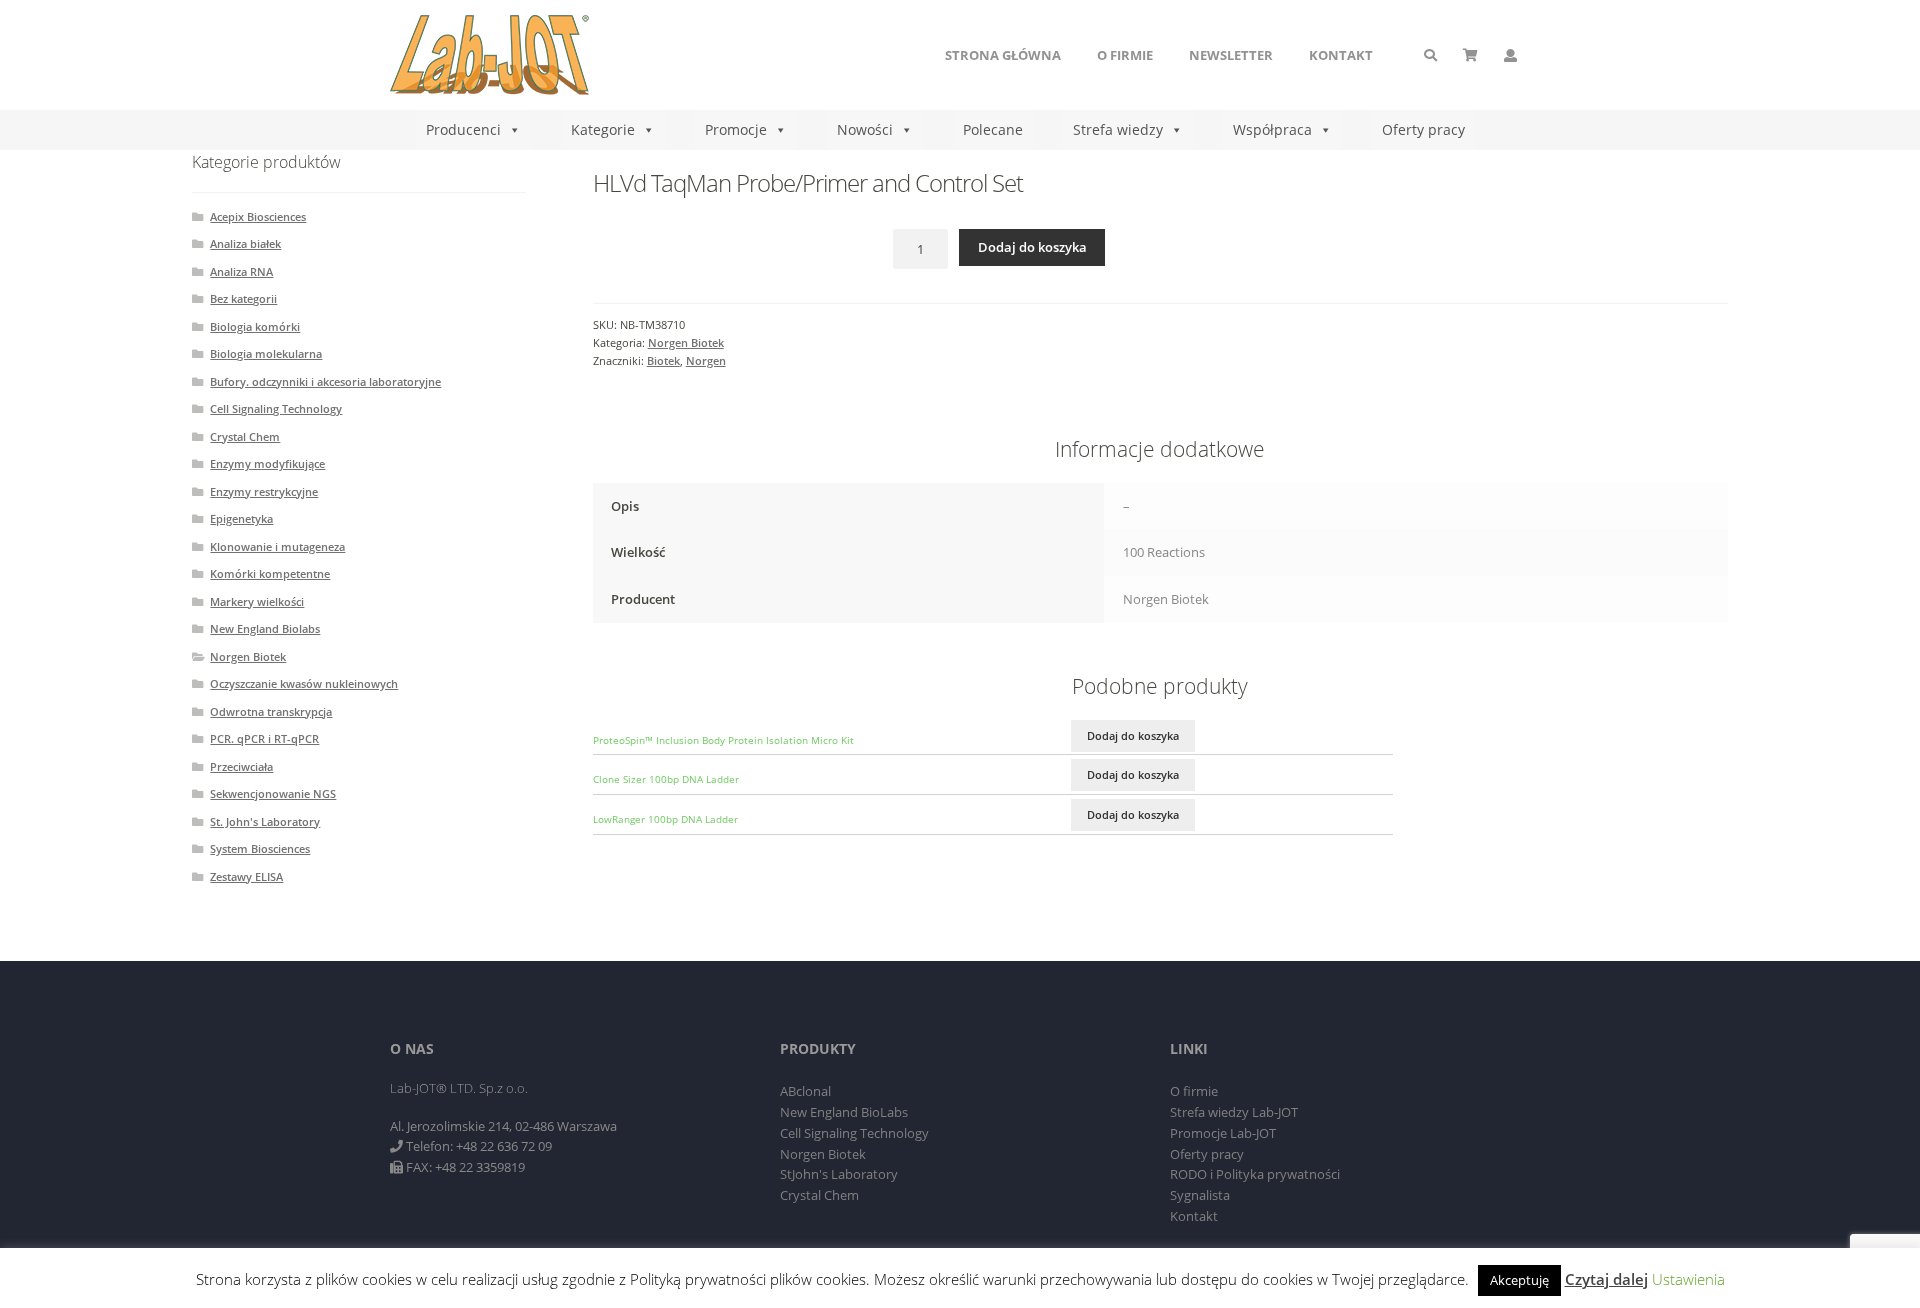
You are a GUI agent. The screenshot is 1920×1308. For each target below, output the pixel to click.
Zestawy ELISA (246, 876)
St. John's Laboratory (265, 821)
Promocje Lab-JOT (1223, 1133)
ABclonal (805, 1091)
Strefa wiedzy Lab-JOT (1234, 1112)
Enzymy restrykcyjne (264, 491)
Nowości (865, 129)
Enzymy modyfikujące (267, 463)
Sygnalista (1200, 1195)
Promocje (736, 129)
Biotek (663, 360)
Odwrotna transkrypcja (271, 711)
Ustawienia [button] (1688, 1279)
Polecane (993, 129)
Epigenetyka (241, 518)
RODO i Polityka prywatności (1255, 1174)
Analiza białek (245, 243)
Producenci (463, 129)
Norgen (706, 360)
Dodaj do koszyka (1032, 247)
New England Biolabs (265, 628)
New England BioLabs (844, 1112)
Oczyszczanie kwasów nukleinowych (304, 683)
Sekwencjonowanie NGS (273, 793)
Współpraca (1272, 129)
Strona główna (1003, 55)
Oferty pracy (1423, 129)
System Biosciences (260, 848)
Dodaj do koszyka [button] (1133, 735)
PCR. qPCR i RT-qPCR (264, 738)
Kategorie (603, 129)
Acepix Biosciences (258, 216)
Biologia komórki (255, 326)
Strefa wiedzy (1118, 129)
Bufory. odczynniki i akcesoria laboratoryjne (325, 381)
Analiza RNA (241, 271)
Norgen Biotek (686, 342)
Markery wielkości (257, 601)
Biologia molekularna (266, 353)
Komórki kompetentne (270, 573)
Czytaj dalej (1606, 1279)
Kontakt (1341, 55)
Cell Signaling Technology (276, 408)
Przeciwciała (241, 766)
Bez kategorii (243, 298)
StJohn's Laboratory (839, 1174)
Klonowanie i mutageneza (277, 546)
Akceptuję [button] (1519, 1280)
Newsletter (1231, 55)
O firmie (1125, 55)
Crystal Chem (245, 436)
